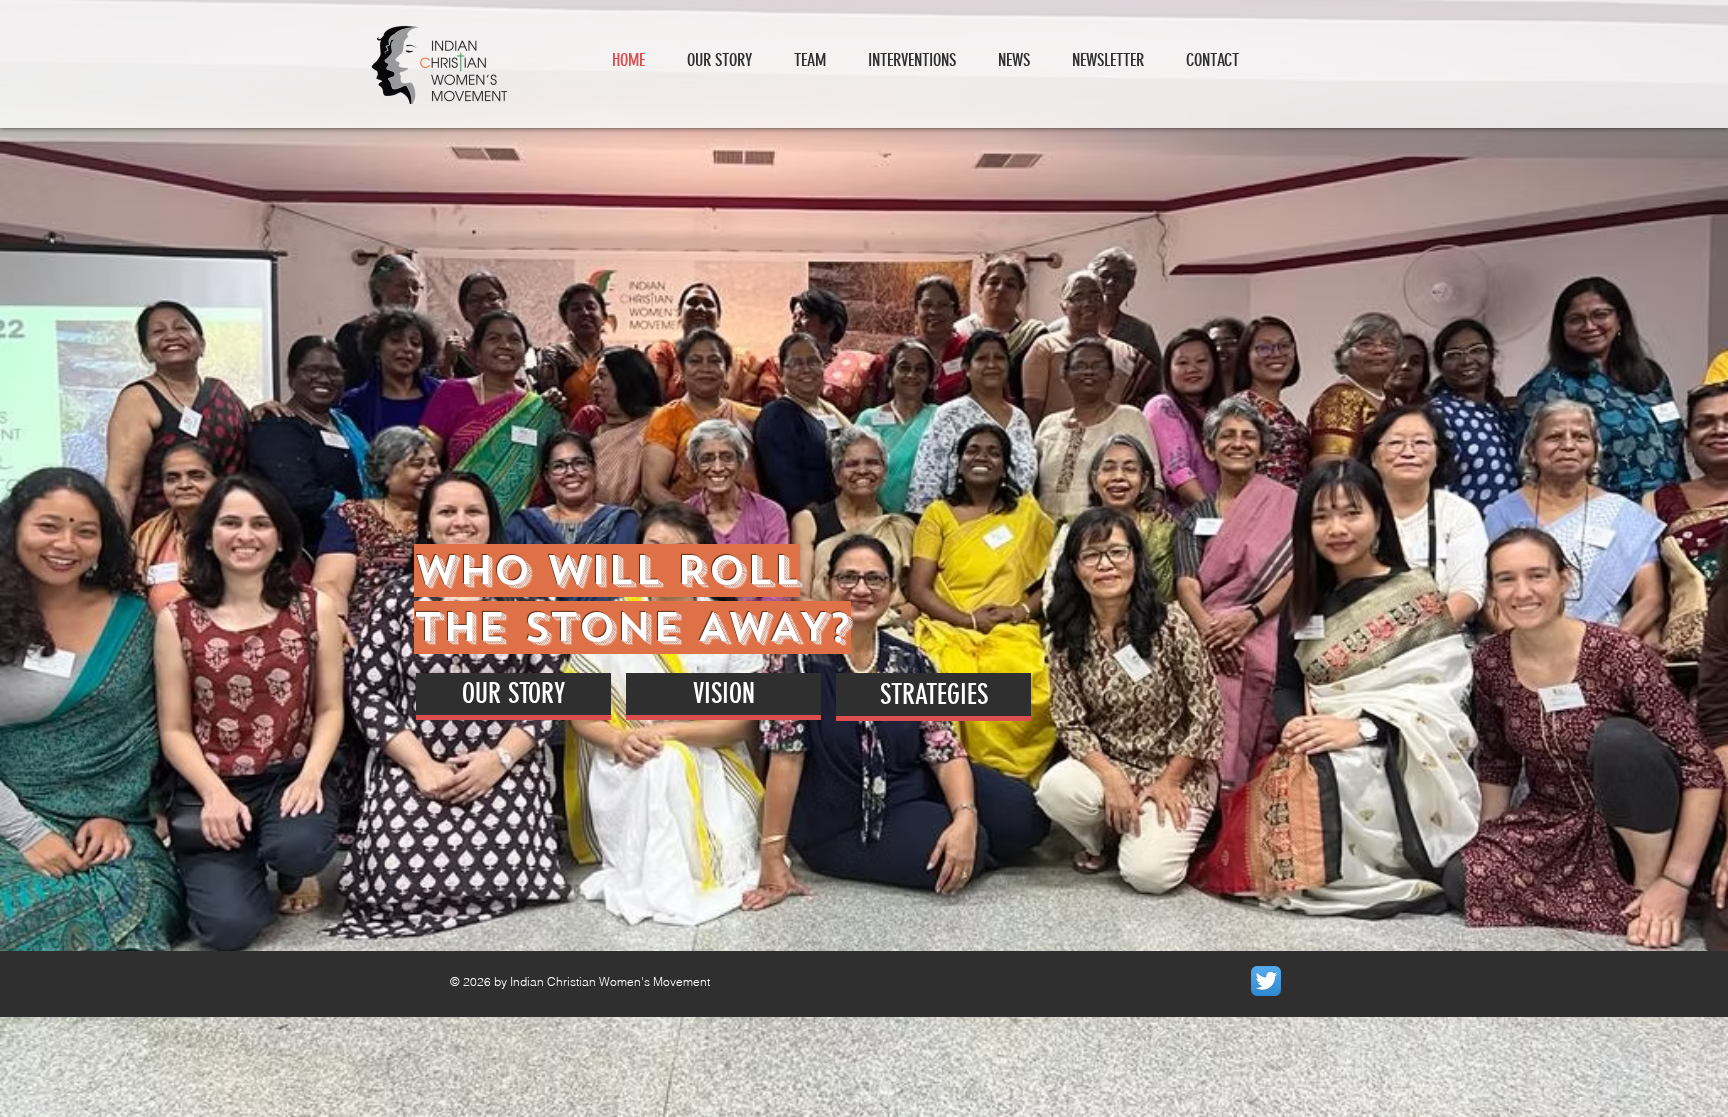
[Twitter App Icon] (1266, 981)
